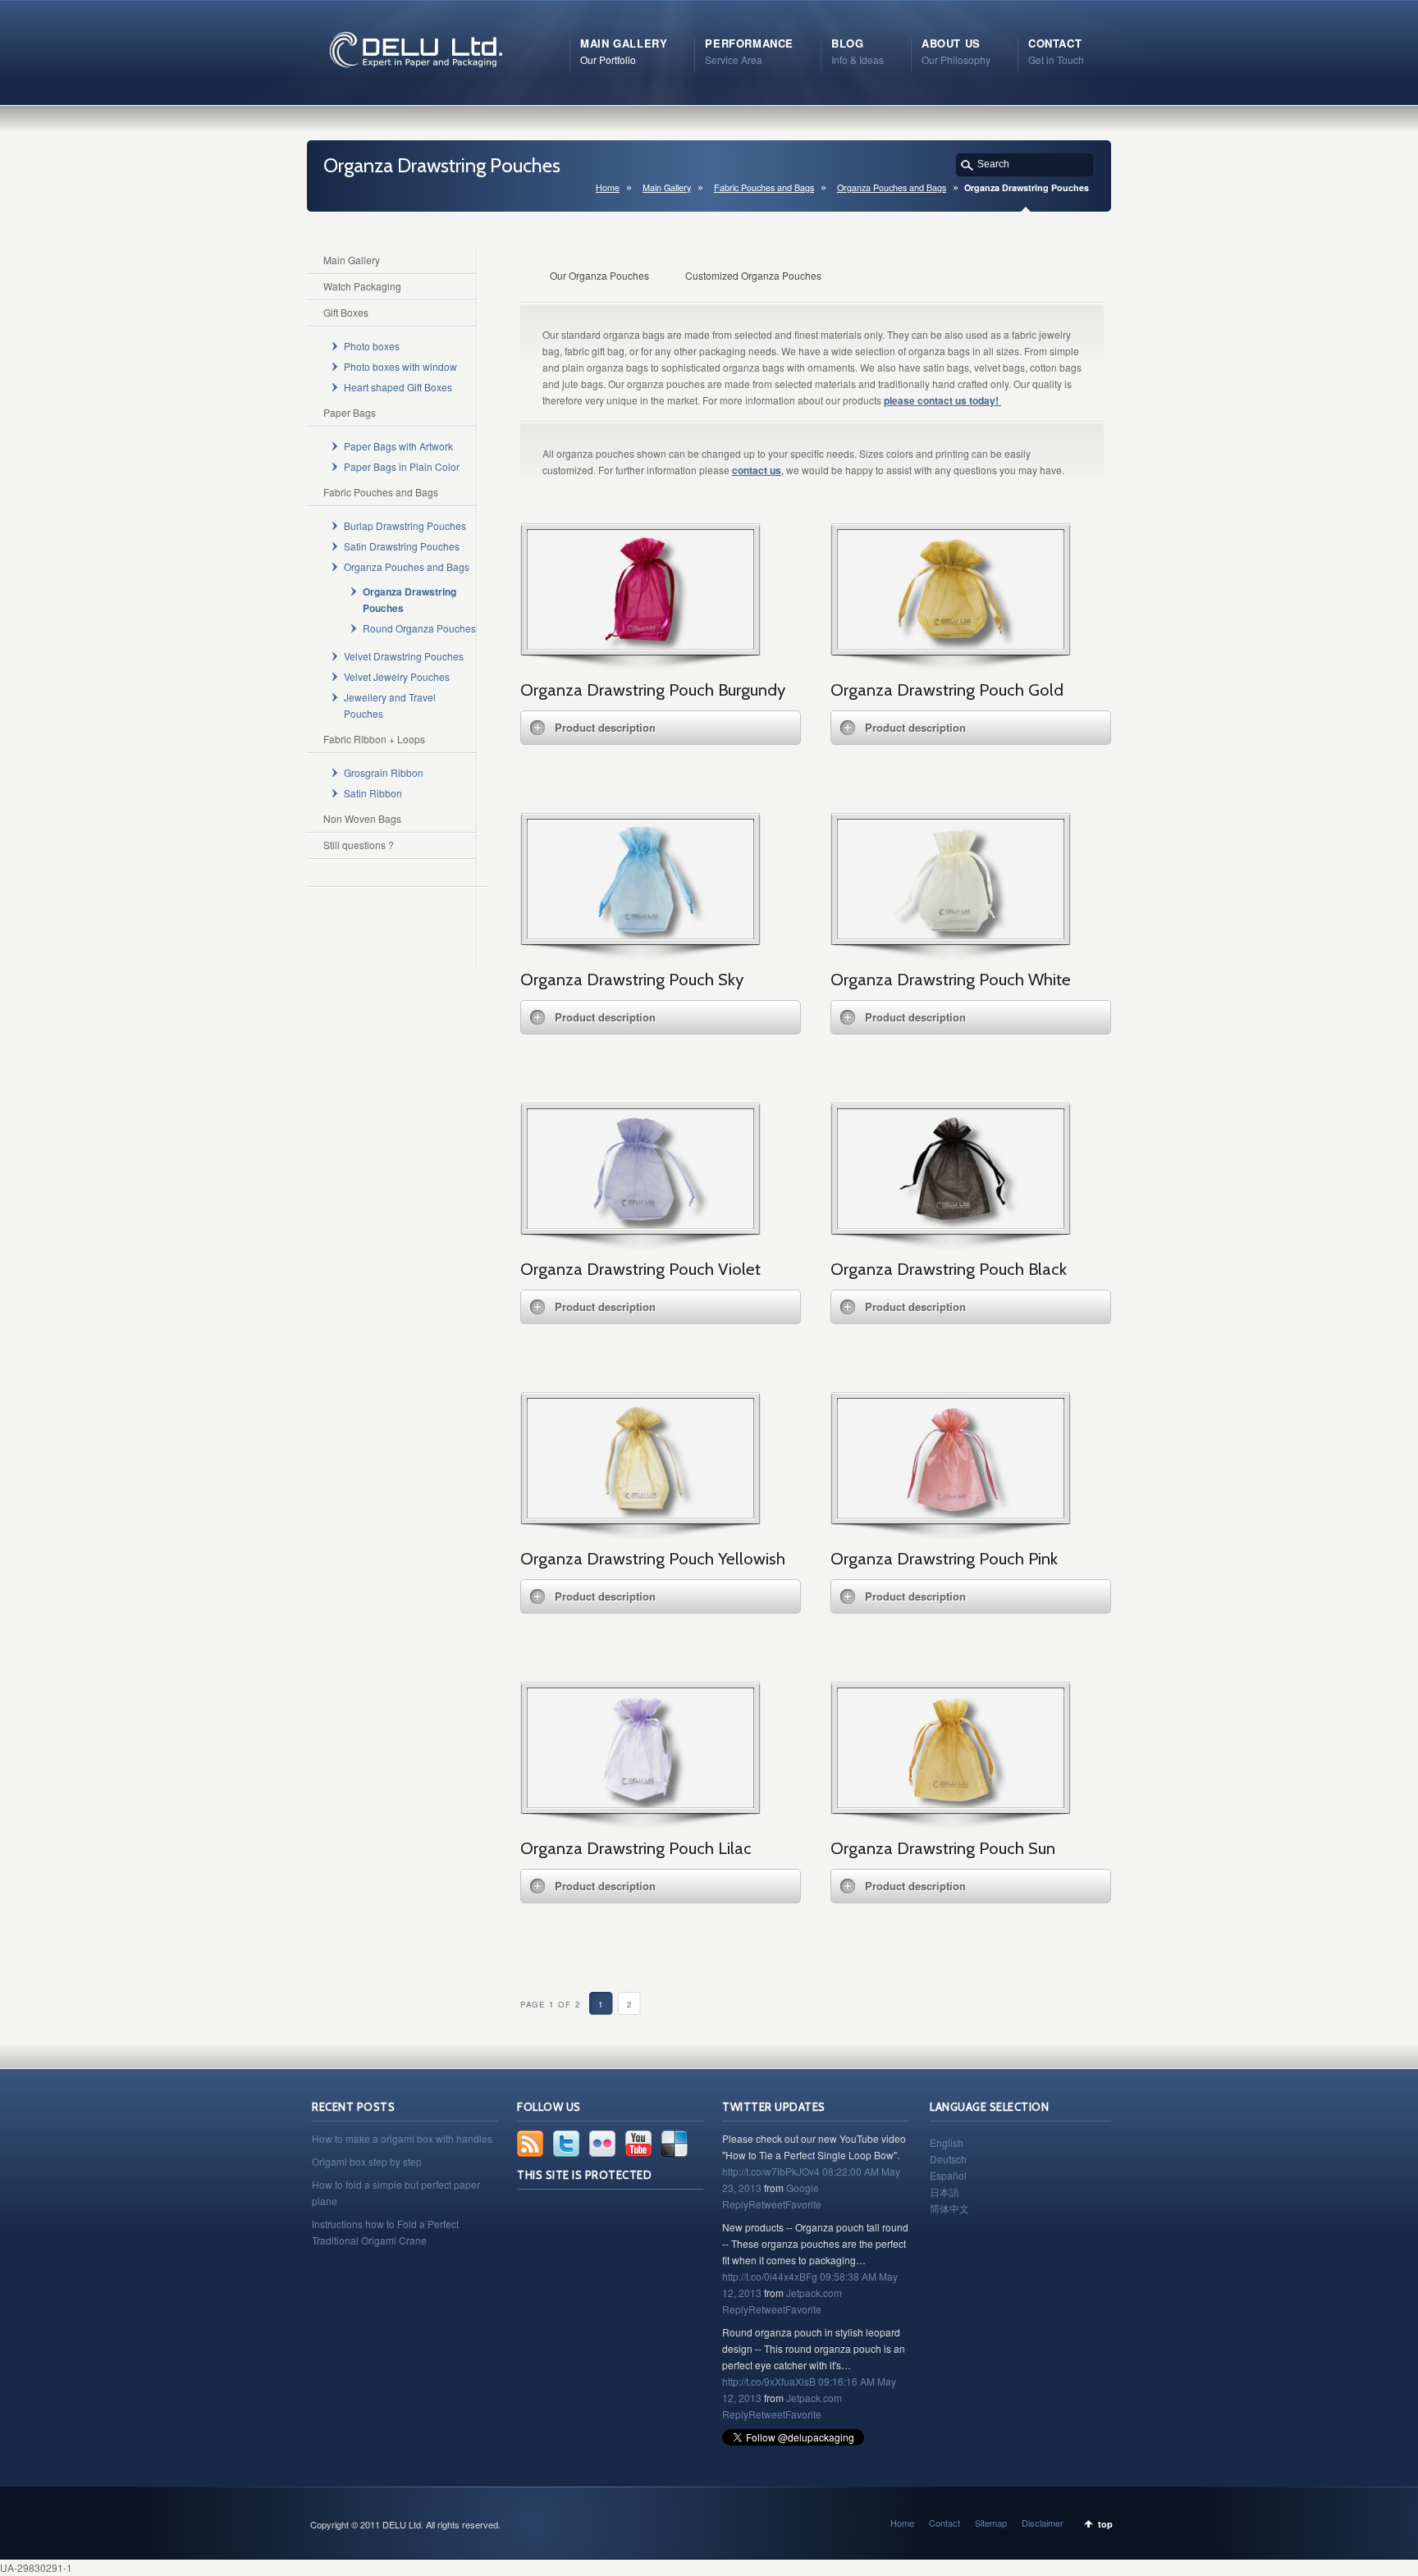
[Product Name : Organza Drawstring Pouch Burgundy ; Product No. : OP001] (640, 644)
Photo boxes (372, 346)
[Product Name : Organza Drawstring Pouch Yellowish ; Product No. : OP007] (640, 1513)
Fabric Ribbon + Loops (374, 739)
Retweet (767, 2204)
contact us (757, 470)
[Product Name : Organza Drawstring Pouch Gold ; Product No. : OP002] (951, 644)
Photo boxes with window (400, 366)
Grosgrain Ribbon (384, 772)
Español (948, 2175)
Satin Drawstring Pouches (402, 546)
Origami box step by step (367, 2161)
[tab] (661, 728)
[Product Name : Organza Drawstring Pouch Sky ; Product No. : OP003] (640, 934)
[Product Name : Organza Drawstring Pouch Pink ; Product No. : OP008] (951, 1513)
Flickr (602, 2144)
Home (608, 187)
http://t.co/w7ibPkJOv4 (771, 2171)
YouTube (638, 2144)
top (1105, 2524)
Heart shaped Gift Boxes (398, 387)
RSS (530, 2144)
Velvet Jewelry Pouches (397, 676)
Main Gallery (667, 187)
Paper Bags (350, 412)
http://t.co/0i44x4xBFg (770, 2276)
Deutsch (948, 2159)
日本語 (945, 2192)
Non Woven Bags (362, 818)
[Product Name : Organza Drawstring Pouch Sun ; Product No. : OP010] (951, 1803)
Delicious (675, 2144)
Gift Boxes (346, 312)
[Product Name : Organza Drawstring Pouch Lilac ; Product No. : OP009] (640, 1803)
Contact (945, 2523)
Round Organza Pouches (419, 628)
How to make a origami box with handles (402, 2138)
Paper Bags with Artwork (398, 446)
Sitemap (991, 2523)
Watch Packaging (362, 286)
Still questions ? (359, 845)
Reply (735, 2204)
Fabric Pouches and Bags (764, 187)
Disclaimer (1043, 2523)
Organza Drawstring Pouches (409, 600)
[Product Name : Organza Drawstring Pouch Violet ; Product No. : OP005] (640, 1224)
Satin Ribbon (373, 793)
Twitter (566, 2144)
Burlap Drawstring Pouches (405, 525)
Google (803, 2188)
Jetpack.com (814, 2293)
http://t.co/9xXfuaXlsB (769, 2381)
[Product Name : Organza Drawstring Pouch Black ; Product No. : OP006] (951, 1224)
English (947, 2142)
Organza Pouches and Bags (892, 187)
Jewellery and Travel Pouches (390, 705)
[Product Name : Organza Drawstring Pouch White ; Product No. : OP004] (951, 934)
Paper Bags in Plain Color (402, 466)
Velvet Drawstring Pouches (404, 656)
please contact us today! (942, 400)
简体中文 (949, 2208)
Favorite (803, 2204)
